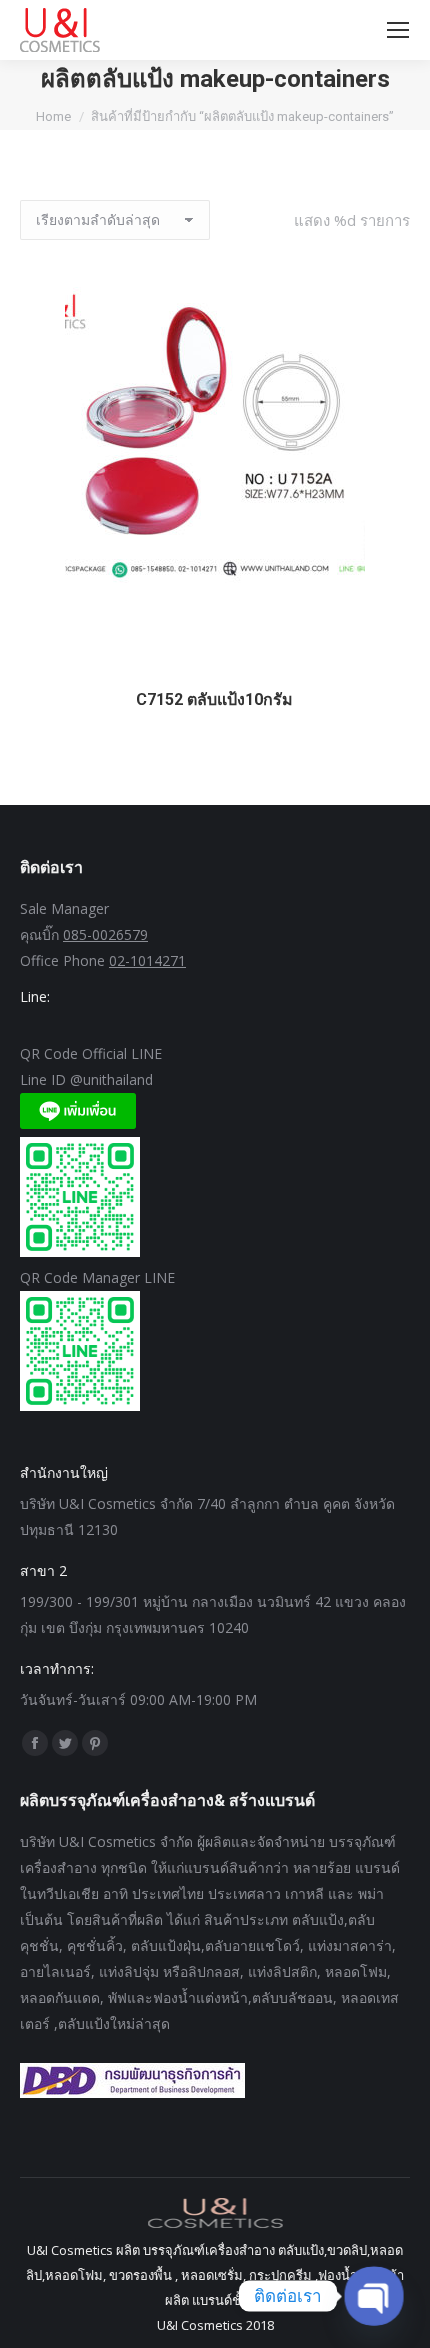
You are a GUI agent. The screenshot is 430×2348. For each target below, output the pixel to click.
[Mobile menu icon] (398, 30)
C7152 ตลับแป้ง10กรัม (214, 699)
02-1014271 (147, 960)
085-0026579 (105, 934)
